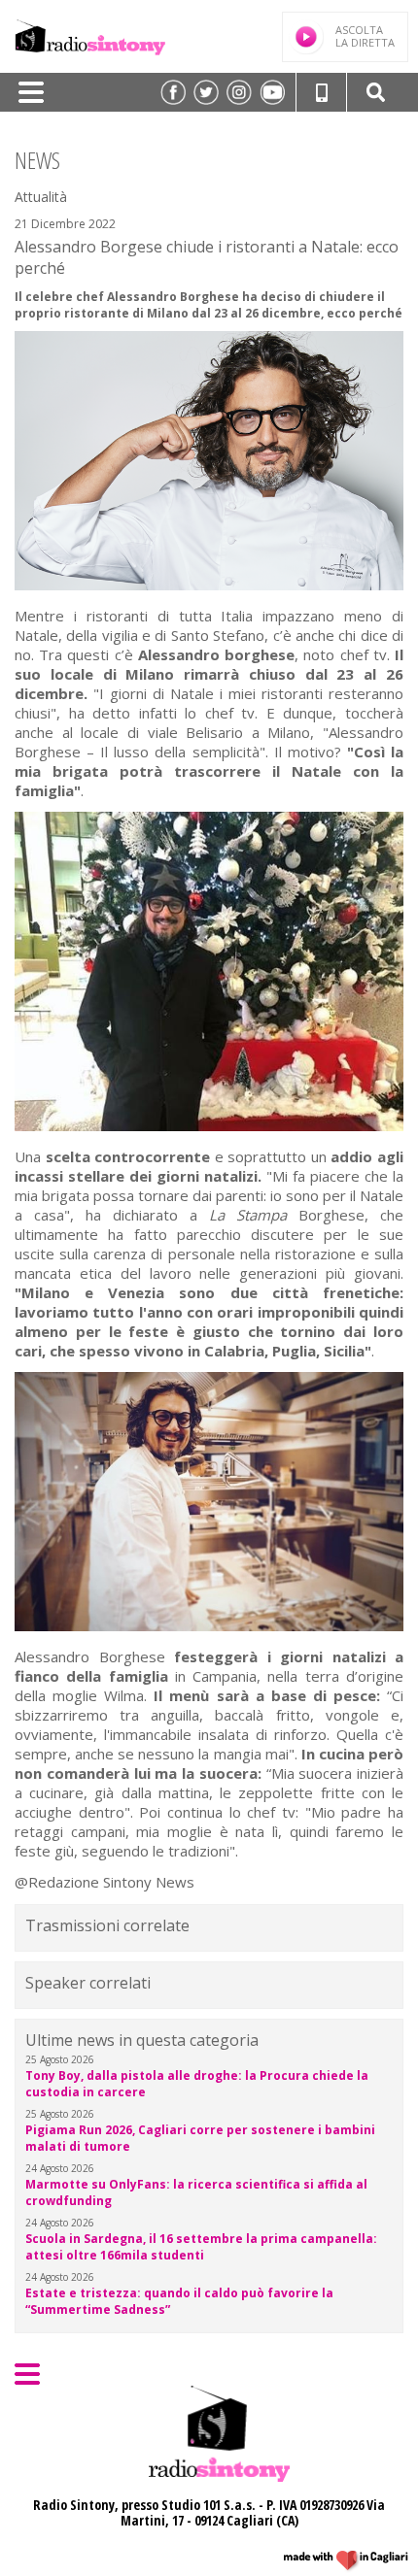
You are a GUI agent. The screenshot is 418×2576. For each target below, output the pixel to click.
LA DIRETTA (365, 36)
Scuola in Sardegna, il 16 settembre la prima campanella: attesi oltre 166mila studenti (201, 2247)
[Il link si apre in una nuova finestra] (173, 92)
